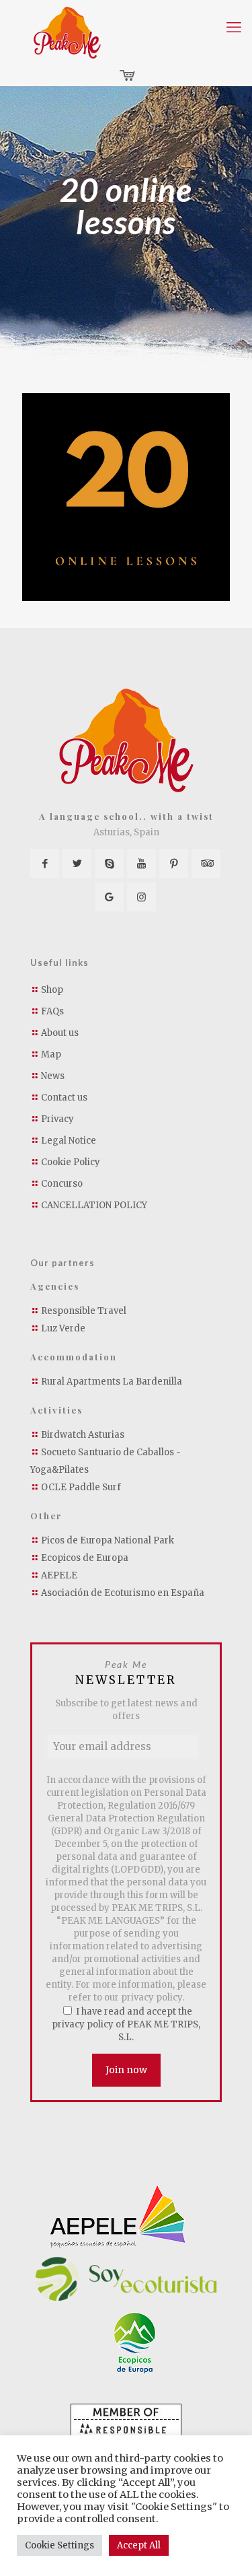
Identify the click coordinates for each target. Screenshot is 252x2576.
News (53, 1076)
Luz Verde (63, 1328)
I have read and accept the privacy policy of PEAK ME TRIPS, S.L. (126, 2024)
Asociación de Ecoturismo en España (123, 1593)
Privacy (57, 1119)
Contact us (64, 1098)
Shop (52, 990)
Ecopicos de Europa (85, 1558)
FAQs (52, 1011)
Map (51, 1054)
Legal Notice (69, 1141)
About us (60, 1033)
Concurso (62, 1184)
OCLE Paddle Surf (81, 1487)
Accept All (139, 2545)
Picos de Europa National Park (108, 1540)
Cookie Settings (59, 2545)
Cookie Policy (71, 1162)
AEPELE (59, 1575)
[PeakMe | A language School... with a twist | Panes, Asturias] (67, 33)
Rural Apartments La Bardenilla (112, 1382)
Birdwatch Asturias (83, 1435)
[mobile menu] (234, 27)
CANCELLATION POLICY (94, 1205)
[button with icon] (45, 863)
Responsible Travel (84, 1311)
